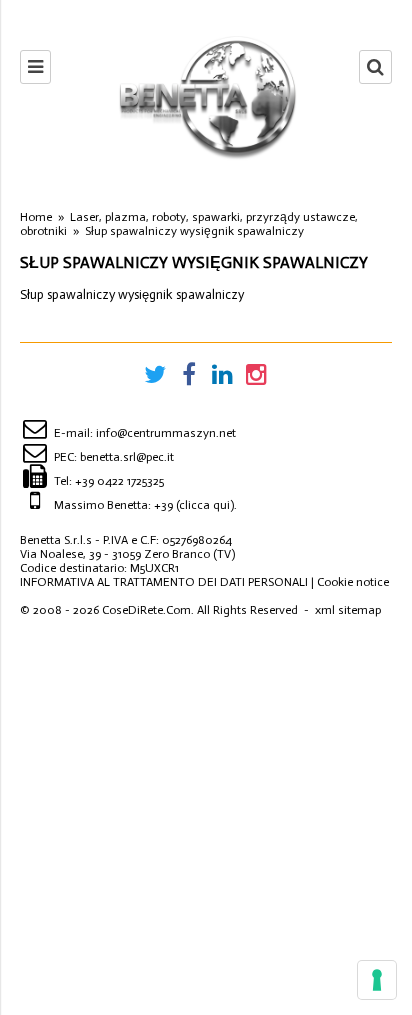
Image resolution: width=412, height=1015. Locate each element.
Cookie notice (353, 582)
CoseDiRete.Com (146, 610)
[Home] (205, 96)
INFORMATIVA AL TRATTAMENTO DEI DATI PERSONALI (164, 582)
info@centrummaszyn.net (166, 433)
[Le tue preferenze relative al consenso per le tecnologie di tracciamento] (377, 980)
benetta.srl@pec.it (127, 457)
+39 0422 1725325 (119, 481)
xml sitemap (348, 610)
